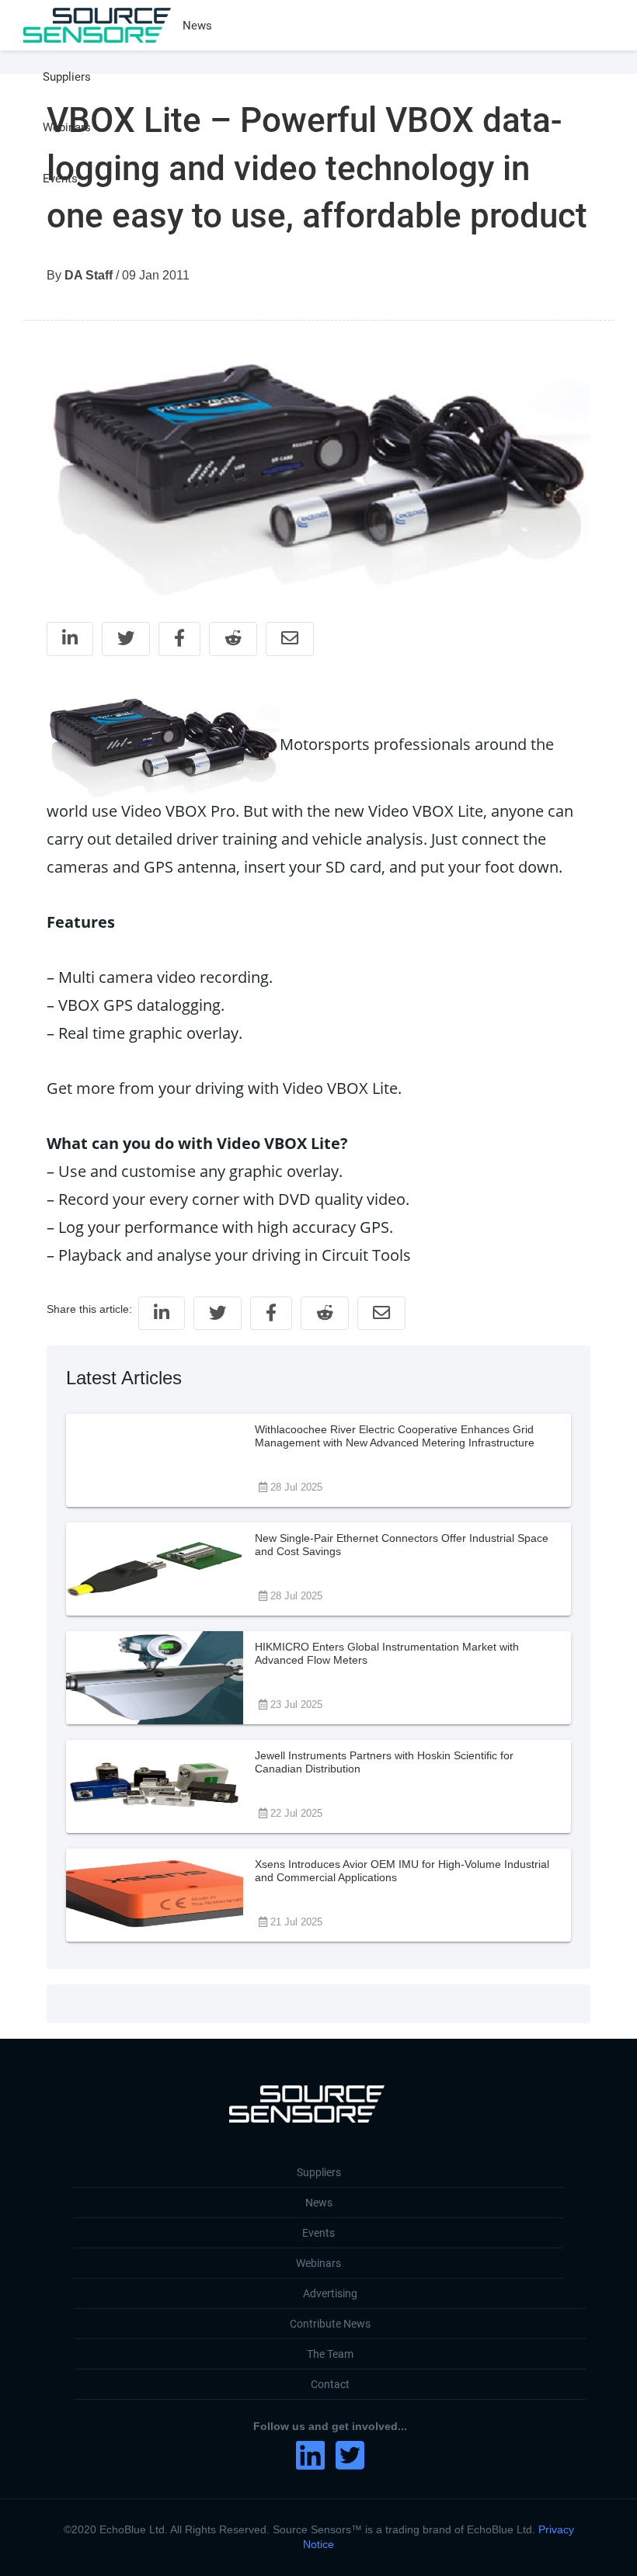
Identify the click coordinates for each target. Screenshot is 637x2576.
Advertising (330, 2293)
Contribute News (330, 2324)
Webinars (67, 127)
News (197, 26)
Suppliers (67, 77)
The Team (330, 2354)
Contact (330, 2384)
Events (60, 179)
